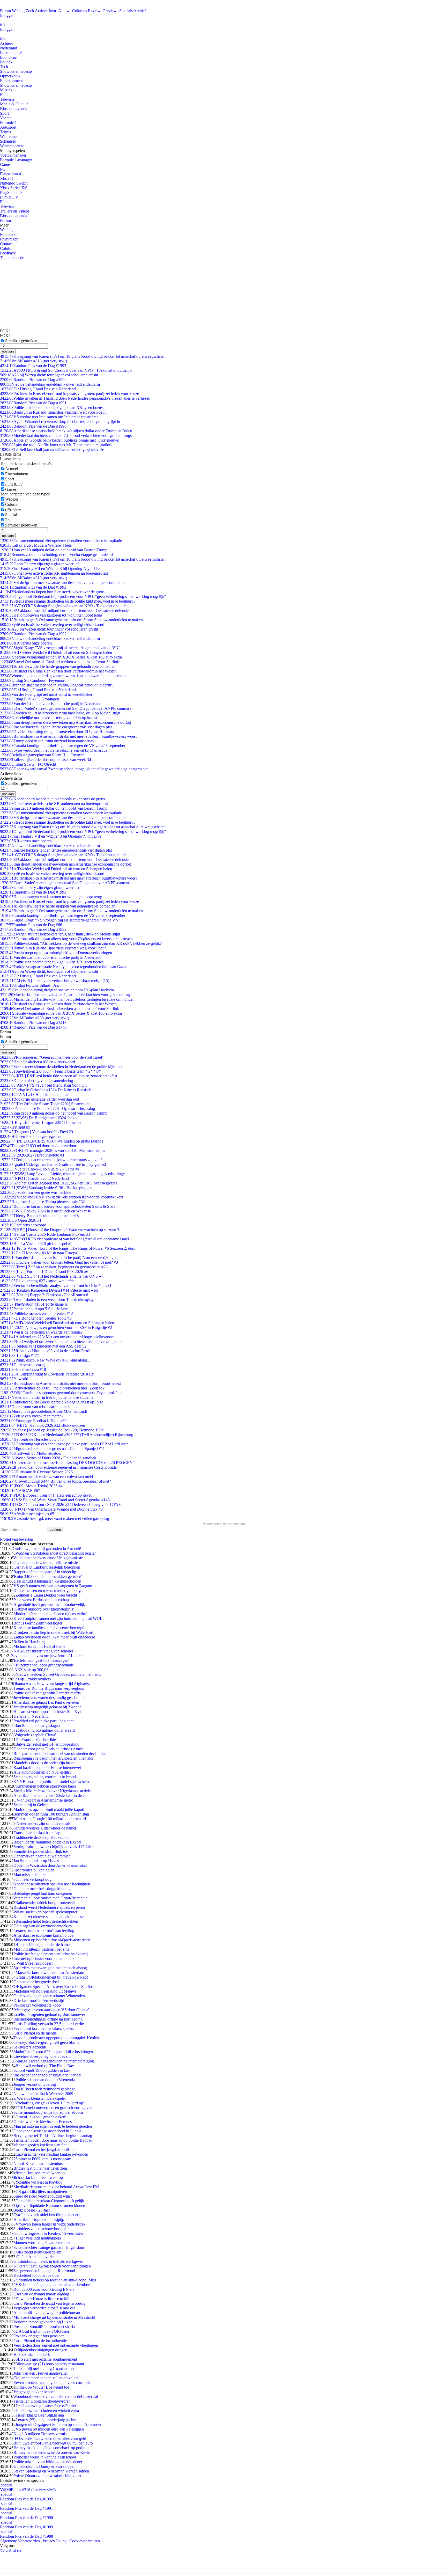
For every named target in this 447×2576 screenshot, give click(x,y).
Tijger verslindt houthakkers (38, 2238)
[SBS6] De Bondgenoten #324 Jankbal (40, 1118)
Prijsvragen (9, 239)
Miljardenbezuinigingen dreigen (41, 2350)
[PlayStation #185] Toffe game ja (34, 1304)
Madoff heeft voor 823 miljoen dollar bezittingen (53, 2052)
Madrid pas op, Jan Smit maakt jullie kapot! (49, 1809)
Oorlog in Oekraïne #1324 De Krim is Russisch (46, 1090)
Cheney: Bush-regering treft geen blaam (46, 2042)
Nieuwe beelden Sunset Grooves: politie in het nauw (58, 1674)
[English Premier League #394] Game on (40, 1122)
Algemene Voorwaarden (20, 2541)
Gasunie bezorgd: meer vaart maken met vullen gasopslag (55, 1518)
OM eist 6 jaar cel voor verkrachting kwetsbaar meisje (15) (55, 981)
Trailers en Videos (15, 211)
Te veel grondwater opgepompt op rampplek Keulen (56, 2038)
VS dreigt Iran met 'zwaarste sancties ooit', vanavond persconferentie (63, 583)
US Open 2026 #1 (21, 1220)
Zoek (30, 11)
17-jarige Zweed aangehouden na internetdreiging (53, 2061)
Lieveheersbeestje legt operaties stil (42, 2056)
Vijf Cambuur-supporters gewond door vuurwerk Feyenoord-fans (61, 1393)
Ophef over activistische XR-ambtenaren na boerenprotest (54, 573)
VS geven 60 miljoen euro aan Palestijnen (50, 2429)
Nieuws (65, 11)
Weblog (18, 11)
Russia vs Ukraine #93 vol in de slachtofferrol (45, 1351)
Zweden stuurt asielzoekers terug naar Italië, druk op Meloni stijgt (60, 713)
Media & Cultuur (14, 104)
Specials (126, 11)
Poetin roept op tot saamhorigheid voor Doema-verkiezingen (56, 953)
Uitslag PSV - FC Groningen (29, 699)
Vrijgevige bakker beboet (34, 2392)
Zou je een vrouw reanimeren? (32, 1416)
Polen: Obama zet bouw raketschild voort (47, 2476)
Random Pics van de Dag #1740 (33, 1027)
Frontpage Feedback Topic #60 (33, 1421)
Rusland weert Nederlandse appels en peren (49, 1907)
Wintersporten (11, 146)
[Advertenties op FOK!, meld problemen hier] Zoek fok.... (54, 1388)
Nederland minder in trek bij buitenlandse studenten (48, 1397)
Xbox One (9, 178)
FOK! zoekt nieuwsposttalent (37, 2252)
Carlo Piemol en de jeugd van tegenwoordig (49, 2303)
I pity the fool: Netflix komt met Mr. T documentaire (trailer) (56, 445)
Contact (6, 244)
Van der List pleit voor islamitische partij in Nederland (51, 704)
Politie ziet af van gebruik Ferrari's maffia (47, 1693)
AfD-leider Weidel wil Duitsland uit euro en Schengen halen (56, 652)
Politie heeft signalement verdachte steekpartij (51, 1954)
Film (4, 95)
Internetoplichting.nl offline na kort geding (48, 2019)
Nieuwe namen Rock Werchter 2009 (43, 2094)
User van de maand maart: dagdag (41, 2294)
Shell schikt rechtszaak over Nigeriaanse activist (53, 1791)
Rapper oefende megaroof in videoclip (45, 1572)
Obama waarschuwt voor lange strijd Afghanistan (53, 1684)
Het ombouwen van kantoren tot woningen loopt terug (51, 615)
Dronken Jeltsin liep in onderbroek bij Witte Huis (53, 1632)
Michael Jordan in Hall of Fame (39, 1646)
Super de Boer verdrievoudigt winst (43, 2196)
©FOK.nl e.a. (11, 2550)
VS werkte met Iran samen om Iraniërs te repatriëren (49, 417)
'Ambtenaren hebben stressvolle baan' (46, 1786)
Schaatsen (8, 141)
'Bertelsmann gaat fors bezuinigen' (41, 1660)
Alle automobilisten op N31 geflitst (42, 1772)
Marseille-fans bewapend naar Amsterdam (50, 1973)
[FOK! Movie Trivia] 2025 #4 (31, 1486)
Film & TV (9, 197)
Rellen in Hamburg (29, 1642)
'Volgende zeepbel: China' (35, 1735)
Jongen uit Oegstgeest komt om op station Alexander (58, 2424)
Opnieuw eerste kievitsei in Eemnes (43, 2122)
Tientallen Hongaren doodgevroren (42, 2401)
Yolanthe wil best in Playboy (39, 2182)
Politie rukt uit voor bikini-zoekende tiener (48, 2462)
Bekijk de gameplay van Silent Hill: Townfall (43, 755)
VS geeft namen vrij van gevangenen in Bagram (53, 1586)
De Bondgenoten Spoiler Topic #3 (36, 1318)
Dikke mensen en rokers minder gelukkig (47, 1590)
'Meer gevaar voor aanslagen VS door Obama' (51, 2010)
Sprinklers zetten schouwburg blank (42, 2229)
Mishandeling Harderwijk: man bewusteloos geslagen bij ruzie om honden (67, 999)
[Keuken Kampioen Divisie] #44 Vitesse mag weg (49, 1290)
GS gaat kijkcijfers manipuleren (41, 2191)
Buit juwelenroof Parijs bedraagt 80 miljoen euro (53, 2443)
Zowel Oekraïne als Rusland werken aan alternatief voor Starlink (59, 662)
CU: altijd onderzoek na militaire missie (46, 1563)
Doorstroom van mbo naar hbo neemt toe (39, 1407)
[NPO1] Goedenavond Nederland (34, 1178)
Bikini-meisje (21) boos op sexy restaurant (50, 2364)
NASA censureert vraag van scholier (43, 1651)
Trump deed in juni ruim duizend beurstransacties (47, 741)
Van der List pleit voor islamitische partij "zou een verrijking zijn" (61, 1258)
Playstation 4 (10, 174)
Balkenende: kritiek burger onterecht (45, 1903)
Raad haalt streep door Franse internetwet (47, 1768)
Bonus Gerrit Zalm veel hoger (38, 1623)
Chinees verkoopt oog (33, 1879)
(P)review (13, 510)
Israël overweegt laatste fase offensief (46, 2406)
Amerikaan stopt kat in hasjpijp (39, 2219)
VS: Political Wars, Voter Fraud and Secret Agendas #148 (55, 1500)
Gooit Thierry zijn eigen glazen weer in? (40, 564)
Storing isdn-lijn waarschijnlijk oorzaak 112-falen (54, 1847)
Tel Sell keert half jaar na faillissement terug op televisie (52, 449)
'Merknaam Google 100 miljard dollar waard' (50, 1819)
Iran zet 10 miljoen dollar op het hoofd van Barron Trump (54, 550)
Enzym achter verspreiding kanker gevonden (52, 2154)
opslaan (8, 351)
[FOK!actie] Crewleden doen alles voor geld (50, 2438)
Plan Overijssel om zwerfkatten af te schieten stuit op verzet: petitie (61, 1341)
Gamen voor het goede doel (36, 1982)
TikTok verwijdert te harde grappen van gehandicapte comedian (58, 666)
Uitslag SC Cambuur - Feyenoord (33, 680)
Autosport (8, 127)
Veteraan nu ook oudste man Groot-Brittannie (50, 1898)
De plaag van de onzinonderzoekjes (43, 1926)
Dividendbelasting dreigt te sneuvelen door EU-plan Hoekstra (57, 732)
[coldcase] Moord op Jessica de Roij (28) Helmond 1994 (52, 1430)
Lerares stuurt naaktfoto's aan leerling (44, 1931)
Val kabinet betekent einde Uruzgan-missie (48, 1558)
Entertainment (11, 81)
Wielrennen (9, 137)
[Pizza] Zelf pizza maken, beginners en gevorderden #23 (54, 1267)
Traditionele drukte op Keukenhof (41, 1837)
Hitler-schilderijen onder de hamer (43, 1945)
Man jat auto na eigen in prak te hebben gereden (53, 2126)
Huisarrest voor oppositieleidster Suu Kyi (47, 1712)
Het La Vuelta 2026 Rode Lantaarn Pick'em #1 (45, 1234)
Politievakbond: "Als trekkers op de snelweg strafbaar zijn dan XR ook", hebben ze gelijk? (81, 943)
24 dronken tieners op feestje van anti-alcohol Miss (55, 2280)
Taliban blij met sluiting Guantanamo (44, 2369)
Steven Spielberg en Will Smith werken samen (51, 2471)
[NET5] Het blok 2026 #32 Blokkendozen (43, 1425)
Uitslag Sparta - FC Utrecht (28, 764)
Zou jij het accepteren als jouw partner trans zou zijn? (51, 1160)
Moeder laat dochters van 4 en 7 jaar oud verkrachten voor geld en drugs (66, 436)
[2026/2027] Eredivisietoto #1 (32, 1155)
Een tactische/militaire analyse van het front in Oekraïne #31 (56, 1286)
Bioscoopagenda (14, 109)
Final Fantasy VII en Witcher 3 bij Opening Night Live (51, 569)
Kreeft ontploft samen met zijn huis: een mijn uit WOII (58, 1618)
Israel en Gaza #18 (23, 1369)
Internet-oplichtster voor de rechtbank (44, 1959)
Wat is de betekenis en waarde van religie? (41, 1332)
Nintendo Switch (14, 183)
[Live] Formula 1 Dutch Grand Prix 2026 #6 (44, 1272)
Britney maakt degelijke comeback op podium (51, 2448)
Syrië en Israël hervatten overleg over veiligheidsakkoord (52, 624)
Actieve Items (46, 11)
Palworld (14, 1379)
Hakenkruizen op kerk (32, 2355)
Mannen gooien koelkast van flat (40, 2145)
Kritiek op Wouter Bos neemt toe (42, 2387)
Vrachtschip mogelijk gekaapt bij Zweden (47, 1707)
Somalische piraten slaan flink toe (41, 1851)
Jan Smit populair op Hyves (36, 1861)
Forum (5, 11)
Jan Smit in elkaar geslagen (38, 1726)
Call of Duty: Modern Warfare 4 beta (36, 545)
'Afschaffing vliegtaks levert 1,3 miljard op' (49, 2103)
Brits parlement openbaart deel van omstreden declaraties (60, 1754)
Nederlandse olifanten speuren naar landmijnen (52, 1884)
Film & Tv (14, 484)
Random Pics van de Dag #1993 (33, 366)
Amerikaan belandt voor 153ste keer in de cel (50, 1795)
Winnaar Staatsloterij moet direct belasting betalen (56, 1553)
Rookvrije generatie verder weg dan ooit (40, 1099)
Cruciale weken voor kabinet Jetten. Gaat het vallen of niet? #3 (59, 1262)
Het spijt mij (16, 1127)
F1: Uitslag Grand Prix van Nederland (38, 389)
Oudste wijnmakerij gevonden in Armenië (47, 1549)
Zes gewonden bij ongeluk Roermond (44, 2271)
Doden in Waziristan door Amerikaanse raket (50, 1865)
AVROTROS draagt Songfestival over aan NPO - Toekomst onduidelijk (66, 370)
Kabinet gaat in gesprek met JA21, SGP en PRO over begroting (59, 1183)
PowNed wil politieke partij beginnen (44, 1721)
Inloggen (7, 15)
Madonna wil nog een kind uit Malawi (45, 1991)
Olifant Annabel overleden (37, 2257)
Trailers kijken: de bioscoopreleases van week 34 (46, 760)
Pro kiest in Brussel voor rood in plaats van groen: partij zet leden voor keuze (69, 394)
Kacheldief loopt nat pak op (36, 2275)
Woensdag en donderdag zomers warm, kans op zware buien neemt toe (64, 676)
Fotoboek (8, 234)
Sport (4, 113)
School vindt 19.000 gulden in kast (42, 2070)
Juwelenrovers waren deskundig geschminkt (50, 1698)
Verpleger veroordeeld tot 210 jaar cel (44, 2308)
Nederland (9, 48)
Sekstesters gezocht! (30, 2047)
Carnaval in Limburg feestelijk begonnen (47, 1567)
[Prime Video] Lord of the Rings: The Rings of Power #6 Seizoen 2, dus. (67, 1248)
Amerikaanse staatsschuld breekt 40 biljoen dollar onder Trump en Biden (66, 431)
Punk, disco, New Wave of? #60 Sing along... (45, 1360)
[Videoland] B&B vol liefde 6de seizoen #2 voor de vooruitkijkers (62, 1197)
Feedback (8, 253)
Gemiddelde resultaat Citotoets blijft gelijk (50, 2201)
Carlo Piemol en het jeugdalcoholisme (44, 2150)
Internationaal (11, 53)
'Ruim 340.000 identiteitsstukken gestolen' (48, 1576)
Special (11, 515)
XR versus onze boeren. (26, 643)
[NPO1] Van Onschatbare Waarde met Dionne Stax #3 (51, 1509)
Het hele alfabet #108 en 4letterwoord (38, 1062)
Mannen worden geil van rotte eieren (43, 2243)
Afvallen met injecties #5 (27, 1514)
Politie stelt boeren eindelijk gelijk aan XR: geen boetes (52, 408)
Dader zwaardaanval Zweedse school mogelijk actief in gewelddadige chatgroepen (74, 769)
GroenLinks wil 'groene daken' (41, 2117)
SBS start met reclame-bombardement (46, 2359)
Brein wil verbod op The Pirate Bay (45, 2066)
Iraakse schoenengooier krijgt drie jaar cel (47, 2075)
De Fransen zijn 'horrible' (36, 1740)
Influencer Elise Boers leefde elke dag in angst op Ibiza (52, 1402)
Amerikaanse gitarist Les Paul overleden (46, 1702)
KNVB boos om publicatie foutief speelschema (52, 1781)
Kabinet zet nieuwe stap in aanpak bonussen (50, 1917)
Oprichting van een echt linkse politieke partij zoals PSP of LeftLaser (64, 1444)
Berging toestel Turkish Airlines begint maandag (53, 2136)
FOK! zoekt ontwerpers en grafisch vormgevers (54, 2108)
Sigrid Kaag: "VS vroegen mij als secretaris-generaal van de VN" (60, 648)
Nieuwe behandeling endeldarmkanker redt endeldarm (50, 384)
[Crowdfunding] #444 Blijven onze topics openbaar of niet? (55, 1481)
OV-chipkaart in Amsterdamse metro (43, 1800)
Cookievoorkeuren (85, 2541)
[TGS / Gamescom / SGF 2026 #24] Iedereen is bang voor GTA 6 (61, 1505)
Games (6, 164)
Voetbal (6, 118)
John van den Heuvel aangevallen (41, 2373)
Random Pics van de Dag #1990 (33, 426)
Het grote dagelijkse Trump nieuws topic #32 (42, 1202)
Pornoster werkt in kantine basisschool (45, 2457)
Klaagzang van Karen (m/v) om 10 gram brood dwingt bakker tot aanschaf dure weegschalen (83, 356)
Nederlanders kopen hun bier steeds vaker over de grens (52, 592)
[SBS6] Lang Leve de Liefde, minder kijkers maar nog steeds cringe (62, 1174)
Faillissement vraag (22, 1365)
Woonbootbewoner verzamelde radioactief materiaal (56, 2396)
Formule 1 (8, 123)
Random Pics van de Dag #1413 (33, 1023)
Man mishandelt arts (30, 1875)
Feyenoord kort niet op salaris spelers (44, 2028)
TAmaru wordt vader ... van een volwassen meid (46, 1477)
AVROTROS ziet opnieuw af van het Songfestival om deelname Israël (64, 1239)
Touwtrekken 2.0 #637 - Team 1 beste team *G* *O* (50, 1071)
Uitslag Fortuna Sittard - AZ (29, 985)
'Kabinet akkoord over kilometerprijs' (44, 1609)
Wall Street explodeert (34, 1963)
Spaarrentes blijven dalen (34, 1870)
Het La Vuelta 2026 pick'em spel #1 (36, 1244)
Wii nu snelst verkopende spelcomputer (45, 1912)
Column (12, 504)
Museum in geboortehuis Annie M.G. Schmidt (43, 1411)
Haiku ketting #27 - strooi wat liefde (37, 1281)
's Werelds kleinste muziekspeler (40, 2098)
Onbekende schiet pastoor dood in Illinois (47, 2131)
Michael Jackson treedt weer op (39, 2173)
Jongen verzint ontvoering (35, 2084)
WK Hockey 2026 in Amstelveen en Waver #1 (46, 1211)
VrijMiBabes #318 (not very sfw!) (33, 361)
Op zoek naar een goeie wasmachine (36, 1192)
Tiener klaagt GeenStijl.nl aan (40, 2415)
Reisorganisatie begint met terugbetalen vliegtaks (53, 1758)
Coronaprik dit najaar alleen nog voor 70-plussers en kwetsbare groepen (66, 939)
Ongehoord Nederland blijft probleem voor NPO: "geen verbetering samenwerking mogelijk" (83, 597)
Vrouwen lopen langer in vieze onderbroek (50, 2224)
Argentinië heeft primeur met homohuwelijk (49, 1604)
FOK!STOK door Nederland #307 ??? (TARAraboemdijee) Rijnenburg (67, 1435)
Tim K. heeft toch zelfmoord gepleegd (44, 2089)
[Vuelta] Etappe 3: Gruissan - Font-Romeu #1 (45, 1295)
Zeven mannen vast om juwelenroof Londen (47, 1656)
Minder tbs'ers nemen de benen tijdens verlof (50, 1614)
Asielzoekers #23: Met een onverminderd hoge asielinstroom (57, 1337)
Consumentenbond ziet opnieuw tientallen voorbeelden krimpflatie (61, 541)
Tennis (5, 132)
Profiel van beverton (17, 1539)
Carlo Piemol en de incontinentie (40, 2341)
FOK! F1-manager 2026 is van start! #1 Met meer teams (53, 1150)
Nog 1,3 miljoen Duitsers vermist (40, 2434)
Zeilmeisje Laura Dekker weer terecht (46, 1595)
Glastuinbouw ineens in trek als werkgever (48, 2261)
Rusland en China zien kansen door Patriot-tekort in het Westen (58, 671)
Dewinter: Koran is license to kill (42, 2299)
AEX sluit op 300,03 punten (37, 1670)
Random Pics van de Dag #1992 (33, 380)
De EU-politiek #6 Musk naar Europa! (39, 1253)
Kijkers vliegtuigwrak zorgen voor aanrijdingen (52, 2266)
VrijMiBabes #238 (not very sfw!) (35, 1018)
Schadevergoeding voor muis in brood (45, 1777)
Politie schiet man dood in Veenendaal (47, 2080)
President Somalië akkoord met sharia (44, 2327)
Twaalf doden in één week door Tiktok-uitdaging (47, 1300)
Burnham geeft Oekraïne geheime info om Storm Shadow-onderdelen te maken (71, 620)
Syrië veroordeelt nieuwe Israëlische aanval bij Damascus (54, 750)
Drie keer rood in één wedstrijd (39, 2000)
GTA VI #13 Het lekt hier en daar (34, 1095)
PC (3, 169)
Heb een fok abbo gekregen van (32, 1136)
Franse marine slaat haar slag (37, 1833)
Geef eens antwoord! (24, 1225)
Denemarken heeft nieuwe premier (42, 1856)
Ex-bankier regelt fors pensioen (39, 2336)
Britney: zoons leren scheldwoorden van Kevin (52, 2452)
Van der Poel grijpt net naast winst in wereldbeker (46, 694)
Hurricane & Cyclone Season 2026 (36, 1472)
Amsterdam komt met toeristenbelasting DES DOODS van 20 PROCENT (68, 1463)
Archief (140, 11)
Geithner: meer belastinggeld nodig (42, 1889)
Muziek (6, 90)
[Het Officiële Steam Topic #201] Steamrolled (45, 1104)
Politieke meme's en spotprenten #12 (36, 1313)
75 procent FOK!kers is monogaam (42, 2159)
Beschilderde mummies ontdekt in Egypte (47, 1842)
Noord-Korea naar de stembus (38, 2164)
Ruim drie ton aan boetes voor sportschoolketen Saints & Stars (58, 1206)
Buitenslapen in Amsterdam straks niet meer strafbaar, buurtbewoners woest (68, 736)
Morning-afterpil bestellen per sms (41, 1949)
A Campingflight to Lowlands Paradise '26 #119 (47, 1374)
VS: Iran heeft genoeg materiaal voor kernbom (53, 2285)
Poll (8, 520)
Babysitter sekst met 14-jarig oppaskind (47, 1744)
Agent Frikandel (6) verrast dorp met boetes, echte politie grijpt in (60, 422)
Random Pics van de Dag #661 (32, 925)
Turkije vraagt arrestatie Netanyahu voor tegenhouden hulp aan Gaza (63, 967)
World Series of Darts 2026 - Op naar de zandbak (48, 1458)
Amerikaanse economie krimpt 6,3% (43, 1935)
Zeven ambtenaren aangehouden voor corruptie (52, 2383)
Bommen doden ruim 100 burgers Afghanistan (51, 1814)
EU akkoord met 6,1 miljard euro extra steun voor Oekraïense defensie (64, 610)
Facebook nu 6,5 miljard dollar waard (44, 1730)
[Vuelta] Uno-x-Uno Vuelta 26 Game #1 (40, 1169)
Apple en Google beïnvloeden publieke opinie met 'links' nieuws (59, 440)
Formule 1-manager (16, 160)
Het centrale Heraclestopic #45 (32, 1439)
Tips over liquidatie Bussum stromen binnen (49, 2205)
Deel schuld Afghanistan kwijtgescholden (47, 1581)
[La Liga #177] (20, 1355)
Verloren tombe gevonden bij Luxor (43, 2322)
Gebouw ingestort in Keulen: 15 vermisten (48, 2233)
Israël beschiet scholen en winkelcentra (47, 2410)
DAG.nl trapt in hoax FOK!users (43, 2331)
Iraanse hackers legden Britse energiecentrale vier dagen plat (56, 727)
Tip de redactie (12, 258)
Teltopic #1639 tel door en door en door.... (40, 1146)
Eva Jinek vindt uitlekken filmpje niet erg (47, 2215)
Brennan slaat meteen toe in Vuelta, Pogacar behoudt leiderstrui (57, 685)
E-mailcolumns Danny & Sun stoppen (44, 2466)
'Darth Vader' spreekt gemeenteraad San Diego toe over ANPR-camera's (66, 708)
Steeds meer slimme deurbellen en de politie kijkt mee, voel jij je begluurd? (68, 601)
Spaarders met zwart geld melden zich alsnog (50, 1968)
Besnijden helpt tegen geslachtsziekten (47, 1921)
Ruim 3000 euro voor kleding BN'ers (44, 2289)
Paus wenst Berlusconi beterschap (41, 1600)
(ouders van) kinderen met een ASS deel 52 (43, 1346)
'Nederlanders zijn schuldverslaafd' (44, 1823)
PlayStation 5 (11, 192)
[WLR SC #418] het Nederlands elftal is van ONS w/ (51, 1276)
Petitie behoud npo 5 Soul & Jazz (34, 1309)
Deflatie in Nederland (31, 1716)
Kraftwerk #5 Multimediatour (31, 1453)
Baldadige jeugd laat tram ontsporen (43, 1893)
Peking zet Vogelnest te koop (37, 2005)
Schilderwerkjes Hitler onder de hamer (45, 1828)
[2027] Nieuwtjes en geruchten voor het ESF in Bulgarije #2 (56, 1327)
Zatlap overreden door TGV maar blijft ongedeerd (54, 1637)
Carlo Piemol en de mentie (35, 2033)
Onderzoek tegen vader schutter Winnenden (49, 1996)
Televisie (7, 99)
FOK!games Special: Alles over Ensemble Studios (52, 1986)
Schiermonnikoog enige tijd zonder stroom (48, 2112)
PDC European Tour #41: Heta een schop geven (46, 1495)
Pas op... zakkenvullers (32, 1679)
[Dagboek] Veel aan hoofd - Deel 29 (36, 1132)
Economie (8, 57)
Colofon (7, 248)
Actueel (6, 43)
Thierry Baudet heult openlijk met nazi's (39, 1216)
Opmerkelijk (10, 76)
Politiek (6, 62)
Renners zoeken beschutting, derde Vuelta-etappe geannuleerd (56, 555)
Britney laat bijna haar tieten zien (40, 2168)
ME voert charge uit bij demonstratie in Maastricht (54, 2317)
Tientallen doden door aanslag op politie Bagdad (53, 2140)
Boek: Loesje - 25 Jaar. (32, 2210)
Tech (4, 67)
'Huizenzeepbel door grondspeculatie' (44, 1665)
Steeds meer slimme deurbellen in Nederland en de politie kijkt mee (62, 1067)
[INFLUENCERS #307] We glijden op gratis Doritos (51, 1141)
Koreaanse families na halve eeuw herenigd (49, 1628)
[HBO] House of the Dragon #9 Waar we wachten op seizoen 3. (60, 1230)
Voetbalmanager (13, 155)
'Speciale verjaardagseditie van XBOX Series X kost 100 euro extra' (61, 657)
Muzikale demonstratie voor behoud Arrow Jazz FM (56, 2187)
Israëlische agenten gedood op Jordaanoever (49, 2014)
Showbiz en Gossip (16, 71)
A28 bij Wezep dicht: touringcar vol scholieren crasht (49, 375)
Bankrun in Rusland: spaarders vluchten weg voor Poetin (53, 412)
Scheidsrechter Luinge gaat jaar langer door (49, 2247)
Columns (80, 11)
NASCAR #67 (20, 1491)
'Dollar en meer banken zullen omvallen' (46, 2378)
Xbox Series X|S (14, 188)
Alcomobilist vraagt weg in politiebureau (47, 2313)
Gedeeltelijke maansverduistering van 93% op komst (49, 718)
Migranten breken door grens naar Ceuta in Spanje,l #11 (52, 1449)
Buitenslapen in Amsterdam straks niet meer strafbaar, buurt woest (60, 1383)
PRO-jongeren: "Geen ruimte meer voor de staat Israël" (52, 1057)
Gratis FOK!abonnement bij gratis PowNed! (52, 1977)
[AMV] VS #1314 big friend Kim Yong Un (43, 1085)
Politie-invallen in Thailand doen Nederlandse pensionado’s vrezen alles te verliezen (75, 398)
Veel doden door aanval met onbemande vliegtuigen (56, 2345)
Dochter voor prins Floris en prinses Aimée (49, 1749)
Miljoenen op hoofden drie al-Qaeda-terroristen (52, 1940)
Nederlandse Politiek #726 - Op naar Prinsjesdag (47, 1108)
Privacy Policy (55, 2541)
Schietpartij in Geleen (31, 1805)
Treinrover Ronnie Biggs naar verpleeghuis (49, 1688)
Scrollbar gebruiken (21, 341)
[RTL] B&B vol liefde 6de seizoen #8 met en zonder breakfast (59, 1076)
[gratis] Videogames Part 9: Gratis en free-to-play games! (53, 1164)
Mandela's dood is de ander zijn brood (44, 1763)
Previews (111, 11)
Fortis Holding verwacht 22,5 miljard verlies (49, 2024)
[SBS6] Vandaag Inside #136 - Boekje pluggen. (47, 1188)
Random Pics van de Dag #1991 (33, 403)
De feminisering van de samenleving (36, 1081)
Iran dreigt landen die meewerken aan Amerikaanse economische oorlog (65, 722)
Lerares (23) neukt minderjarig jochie (46, 2420)
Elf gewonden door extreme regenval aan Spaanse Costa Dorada (58, 1467)
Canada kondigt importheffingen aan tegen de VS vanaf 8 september (63, 746)
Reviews (95, 11)
